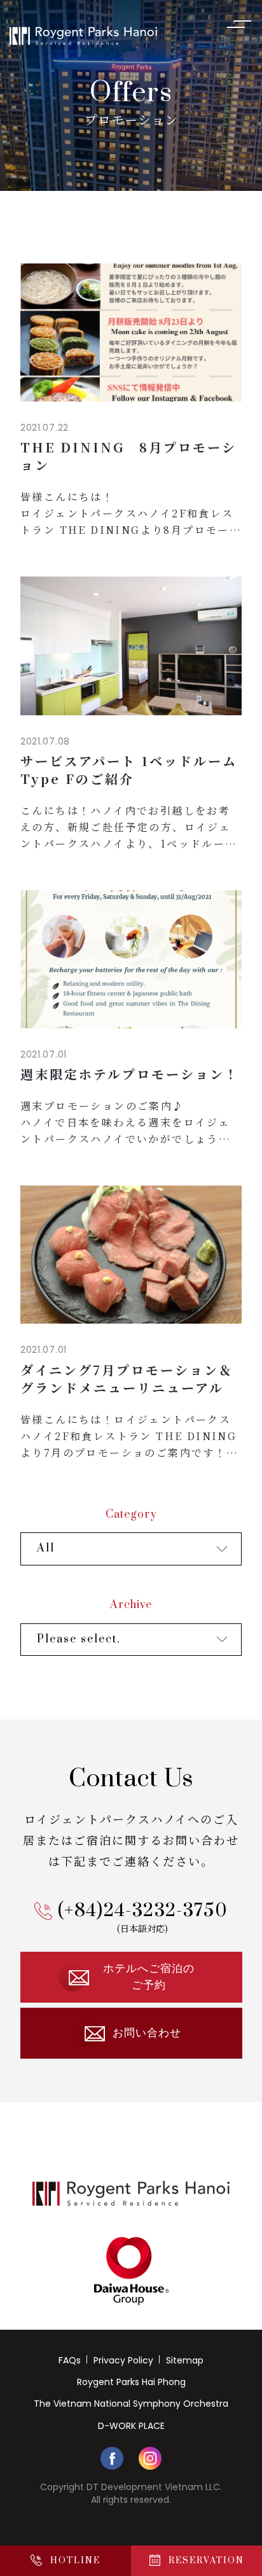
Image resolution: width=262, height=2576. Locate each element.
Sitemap (185, 2360)
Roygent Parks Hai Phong (131, 2382)
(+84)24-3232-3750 (143, 1911)
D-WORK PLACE (131, 2426)
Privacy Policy (123, 2360)
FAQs (70, 2360)
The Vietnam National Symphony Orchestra (131, 2404)
